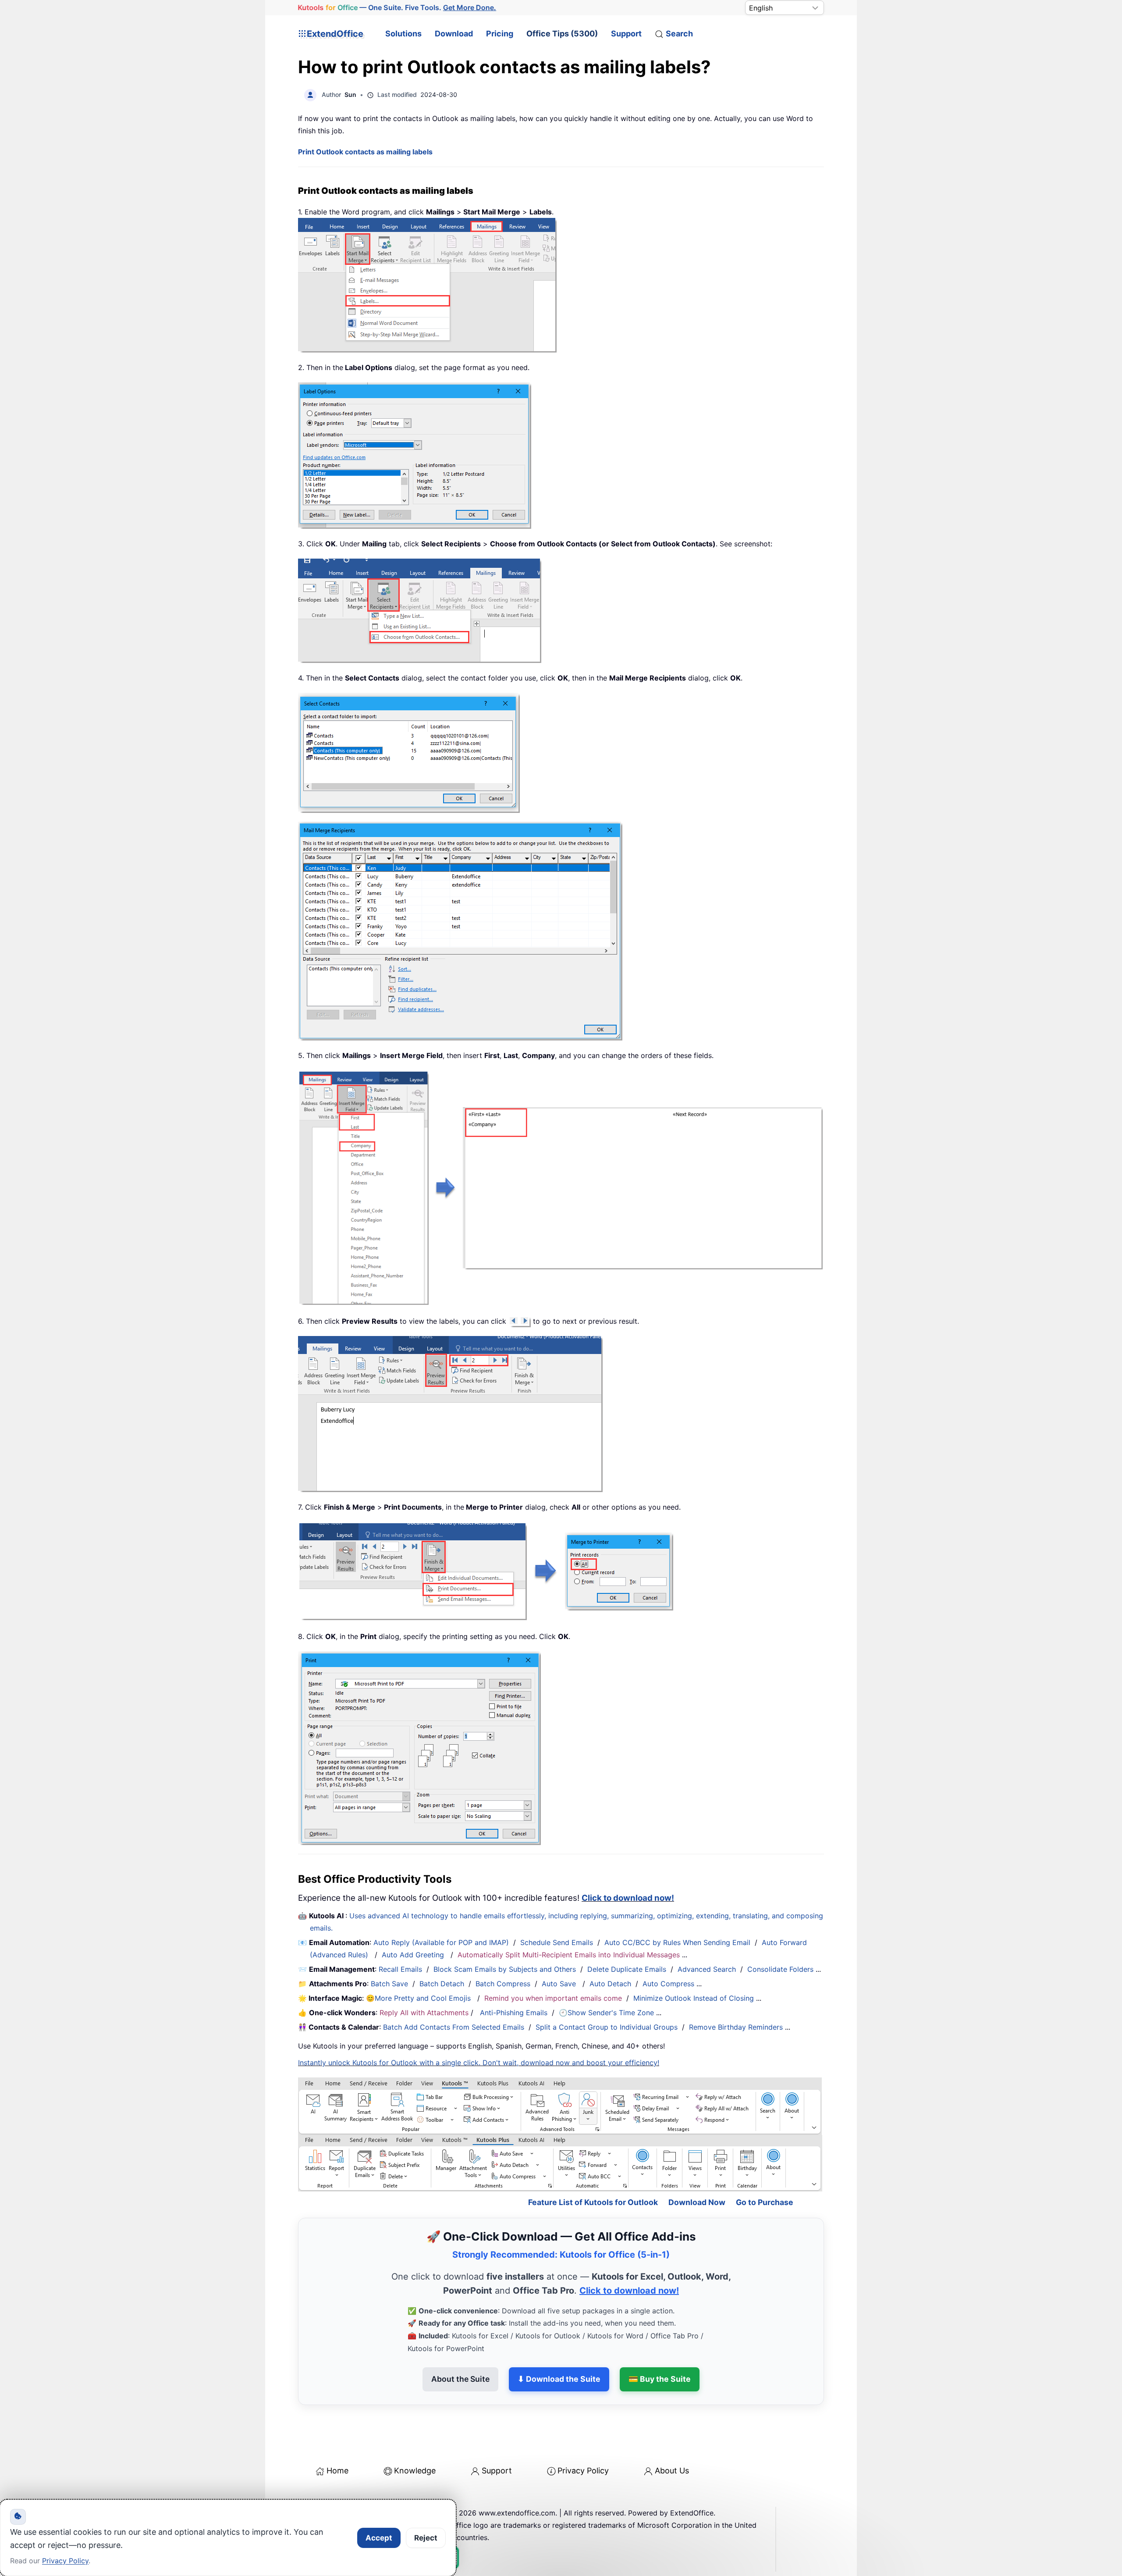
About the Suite (460, 2379)
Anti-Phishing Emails (514, 2013)
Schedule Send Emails (557, 1942)
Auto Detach (610, 1984)
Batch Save (389, 1984)
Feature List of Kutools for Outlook (593, 2202)
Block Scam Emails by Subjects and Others (505, 1969)
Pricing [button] (500, 34)
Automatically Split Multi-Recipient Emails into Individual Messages (569, 1955)
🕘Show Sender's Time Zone (606, 2013)
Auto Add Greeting (414, 1955)
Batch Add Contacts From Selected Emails (454, 2027)
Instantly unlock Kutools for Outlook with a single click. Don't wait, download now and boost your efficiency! (479, 2063)
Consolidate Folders (780, 1969)
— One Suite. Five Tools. (397, 7)
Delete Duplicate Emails (627, 1969)
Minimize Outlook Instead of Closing (694, 1998)
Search (679, 34)
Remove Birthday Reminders (736, 2027)
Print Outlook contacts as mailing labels (365, 152)
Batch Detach (442, 1984)
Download (454, 34)
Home (337, 2471)
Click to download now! (628, 1898)
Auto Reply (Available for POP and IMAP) (441, 1942)
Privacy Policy (583, 2471)
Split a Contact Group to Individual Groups (607, 2027)
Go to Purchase (765, 2202)
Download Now (697, 2202)
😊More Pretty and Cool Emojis (419, 1998)
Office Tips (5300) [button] (562, 34)
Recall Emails (400, 1969)
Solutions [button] (403, 34)
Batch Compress (503, 1984)
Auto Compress (668, 1984)
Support (626, 34)
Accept (379, 2538)
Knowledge (415, 2471)
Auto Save (559, 1984)
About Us (672, 2471)
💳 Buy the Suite (660, 2379)
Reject (426, 2538)
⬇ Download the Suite (559, 2379)
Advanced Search (707, 1969)
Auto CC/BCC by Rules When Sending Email (677, 1942)
